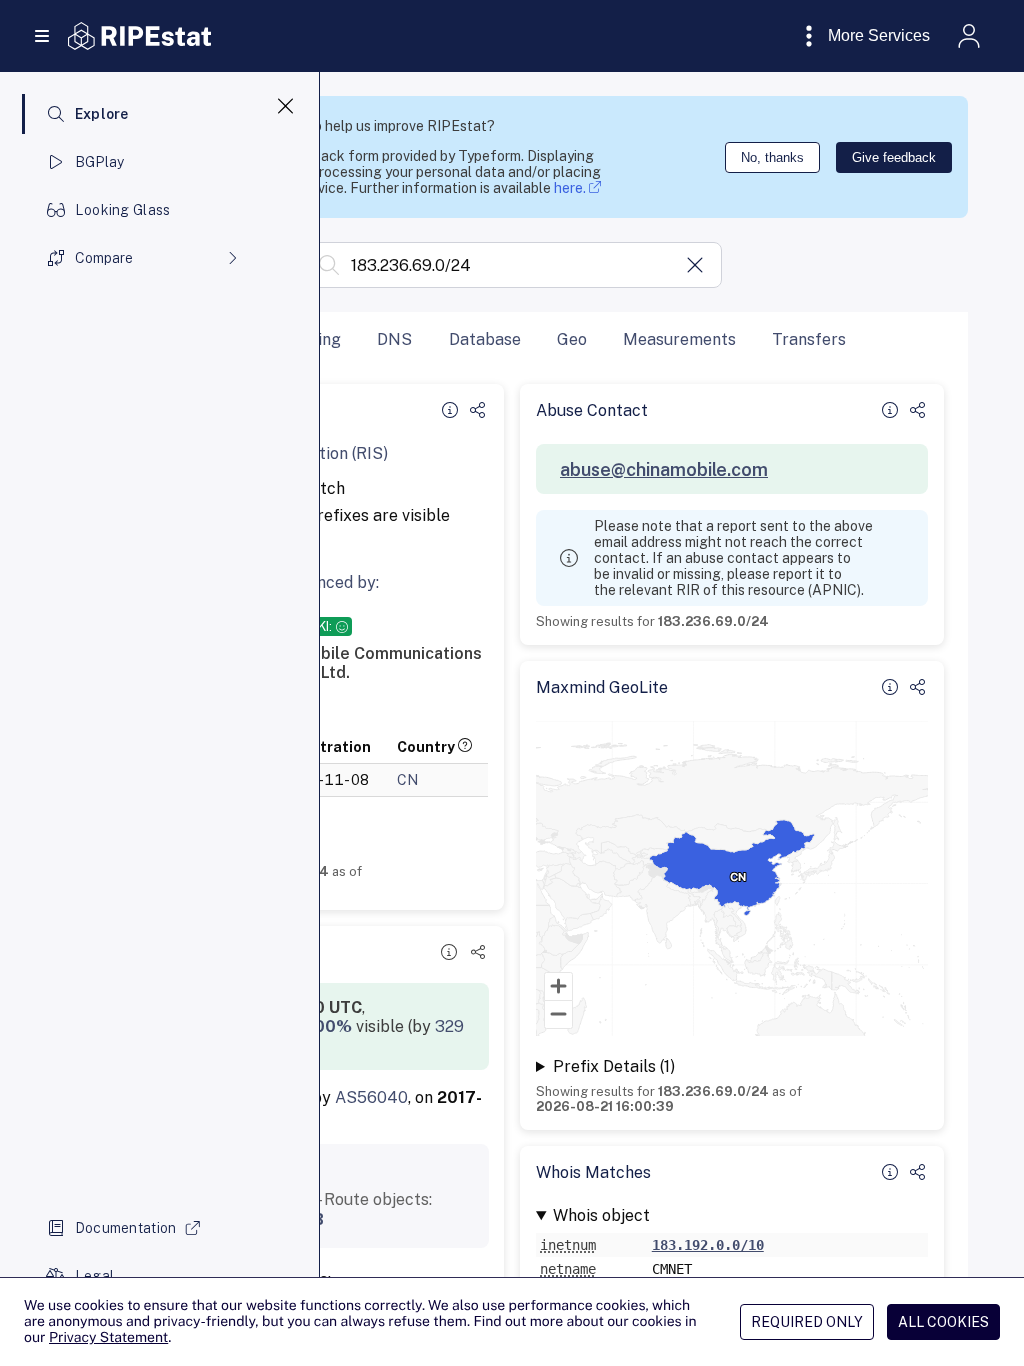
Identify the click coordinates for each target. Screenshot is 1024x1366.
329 (449, 1026)
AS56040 (371, 1097)
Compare (104, 258)
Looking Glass (123, 210)
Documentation (126, 1228)
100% (329, 1026)
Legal (94, 1276)
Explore (102, 114)
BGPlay (100, 162)
